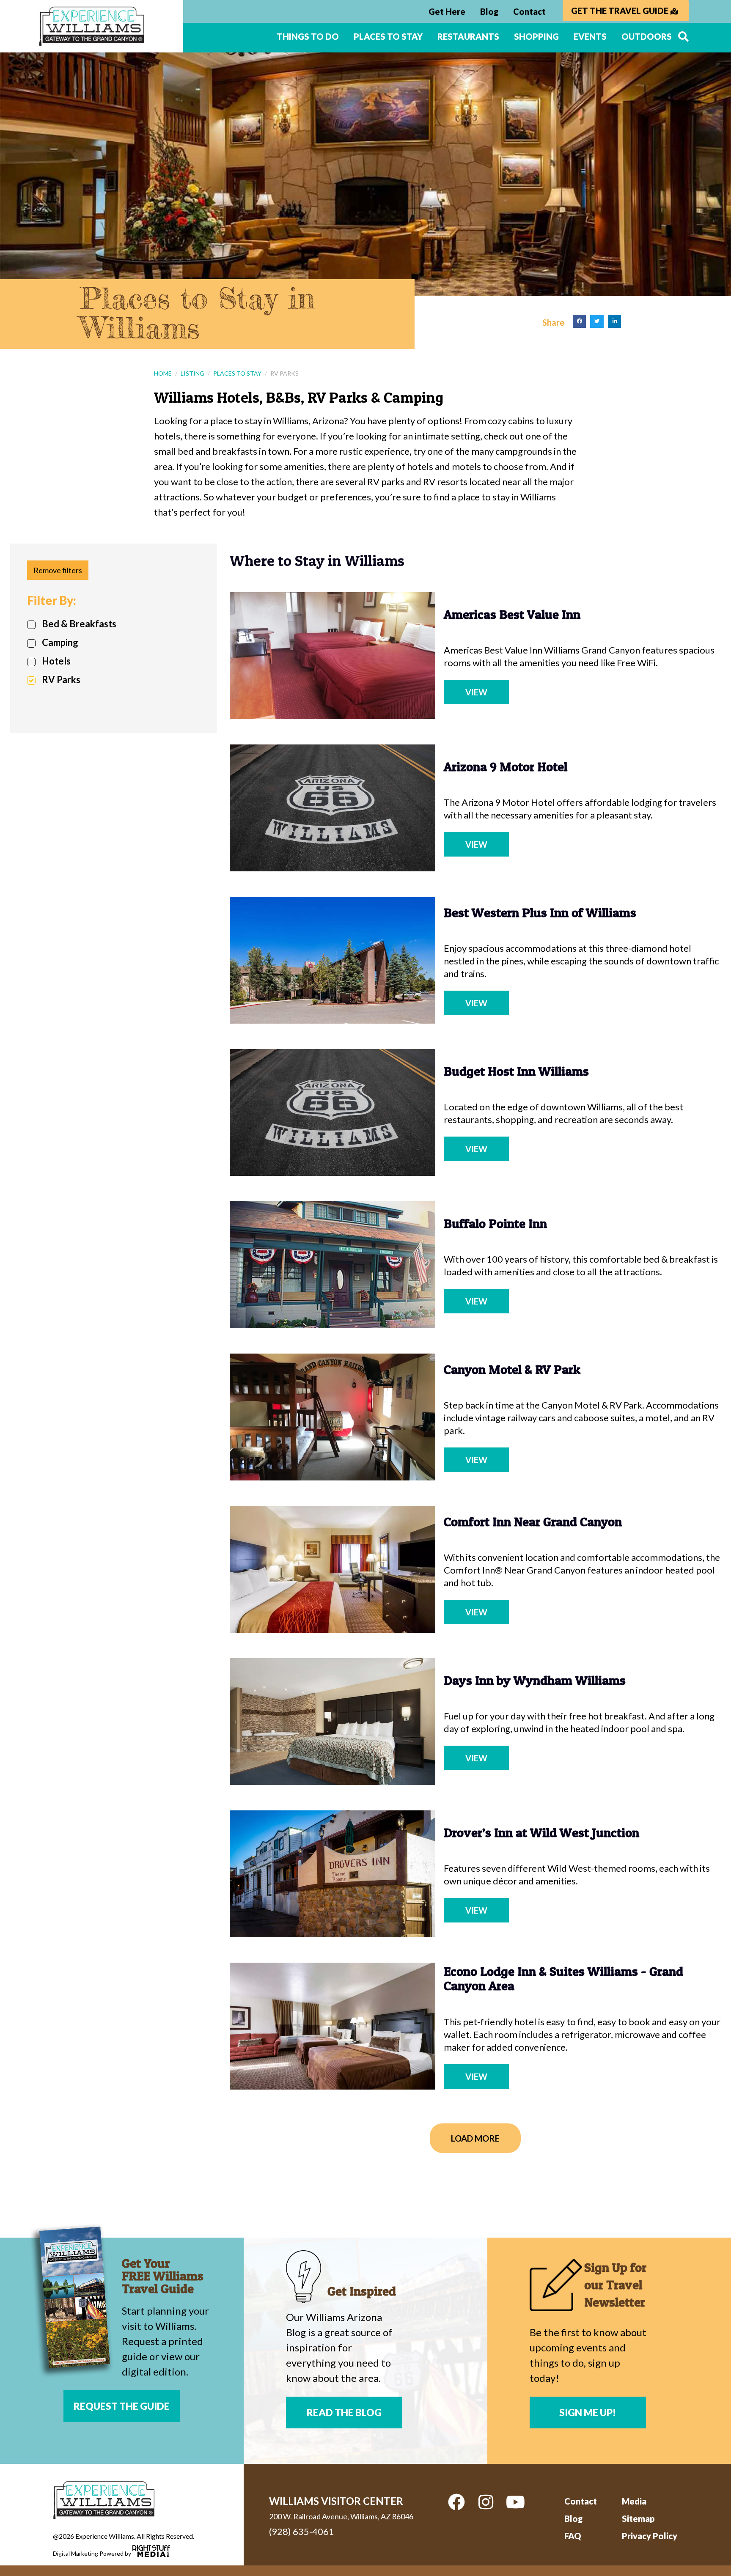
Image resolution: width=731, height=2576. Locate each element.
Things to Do (308, 36)
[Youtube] (516, 2502)
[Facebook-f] (456, 2502)
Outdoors (647, 36)
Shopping (536, 36)
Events (590, 36)
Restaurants (468, 36)
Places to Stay (388, 36)
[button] (580, 321)
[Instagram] (486, 2502)
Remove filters (58, 570)
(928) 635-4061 (302, 2531)
